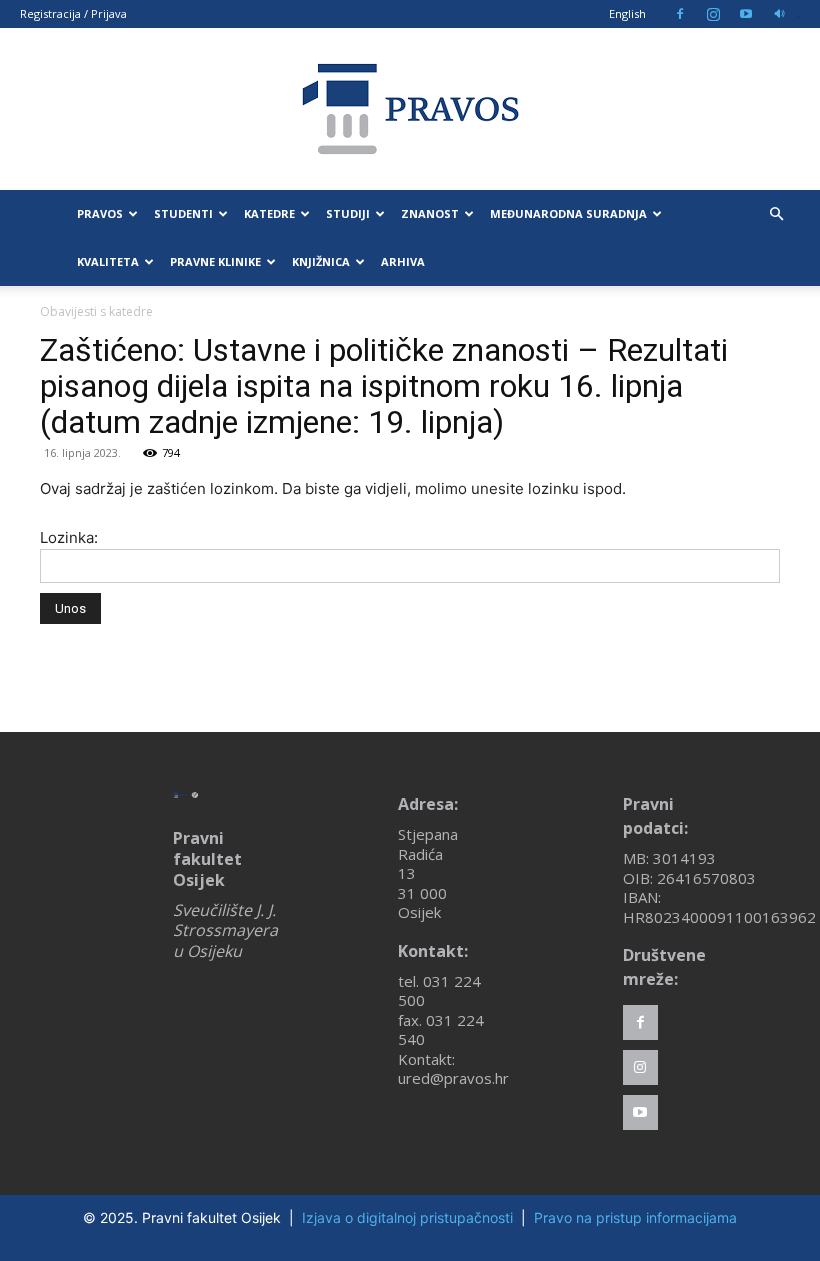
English (627, 13)
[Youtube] (746, 14)
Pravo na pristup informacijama (635, 1217)
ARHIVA (403, 261)
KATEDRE (269, 213)
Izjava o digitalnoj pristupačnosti (407, 1217)
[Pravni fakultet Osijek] (410, 109)
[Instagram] (713, 14)
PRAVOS (100, 213)
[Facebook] (680, 14)
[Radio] (779, 14)
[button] (776, 214)
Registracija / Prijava (73, 13)
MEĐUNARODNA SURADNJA (568, 213)
